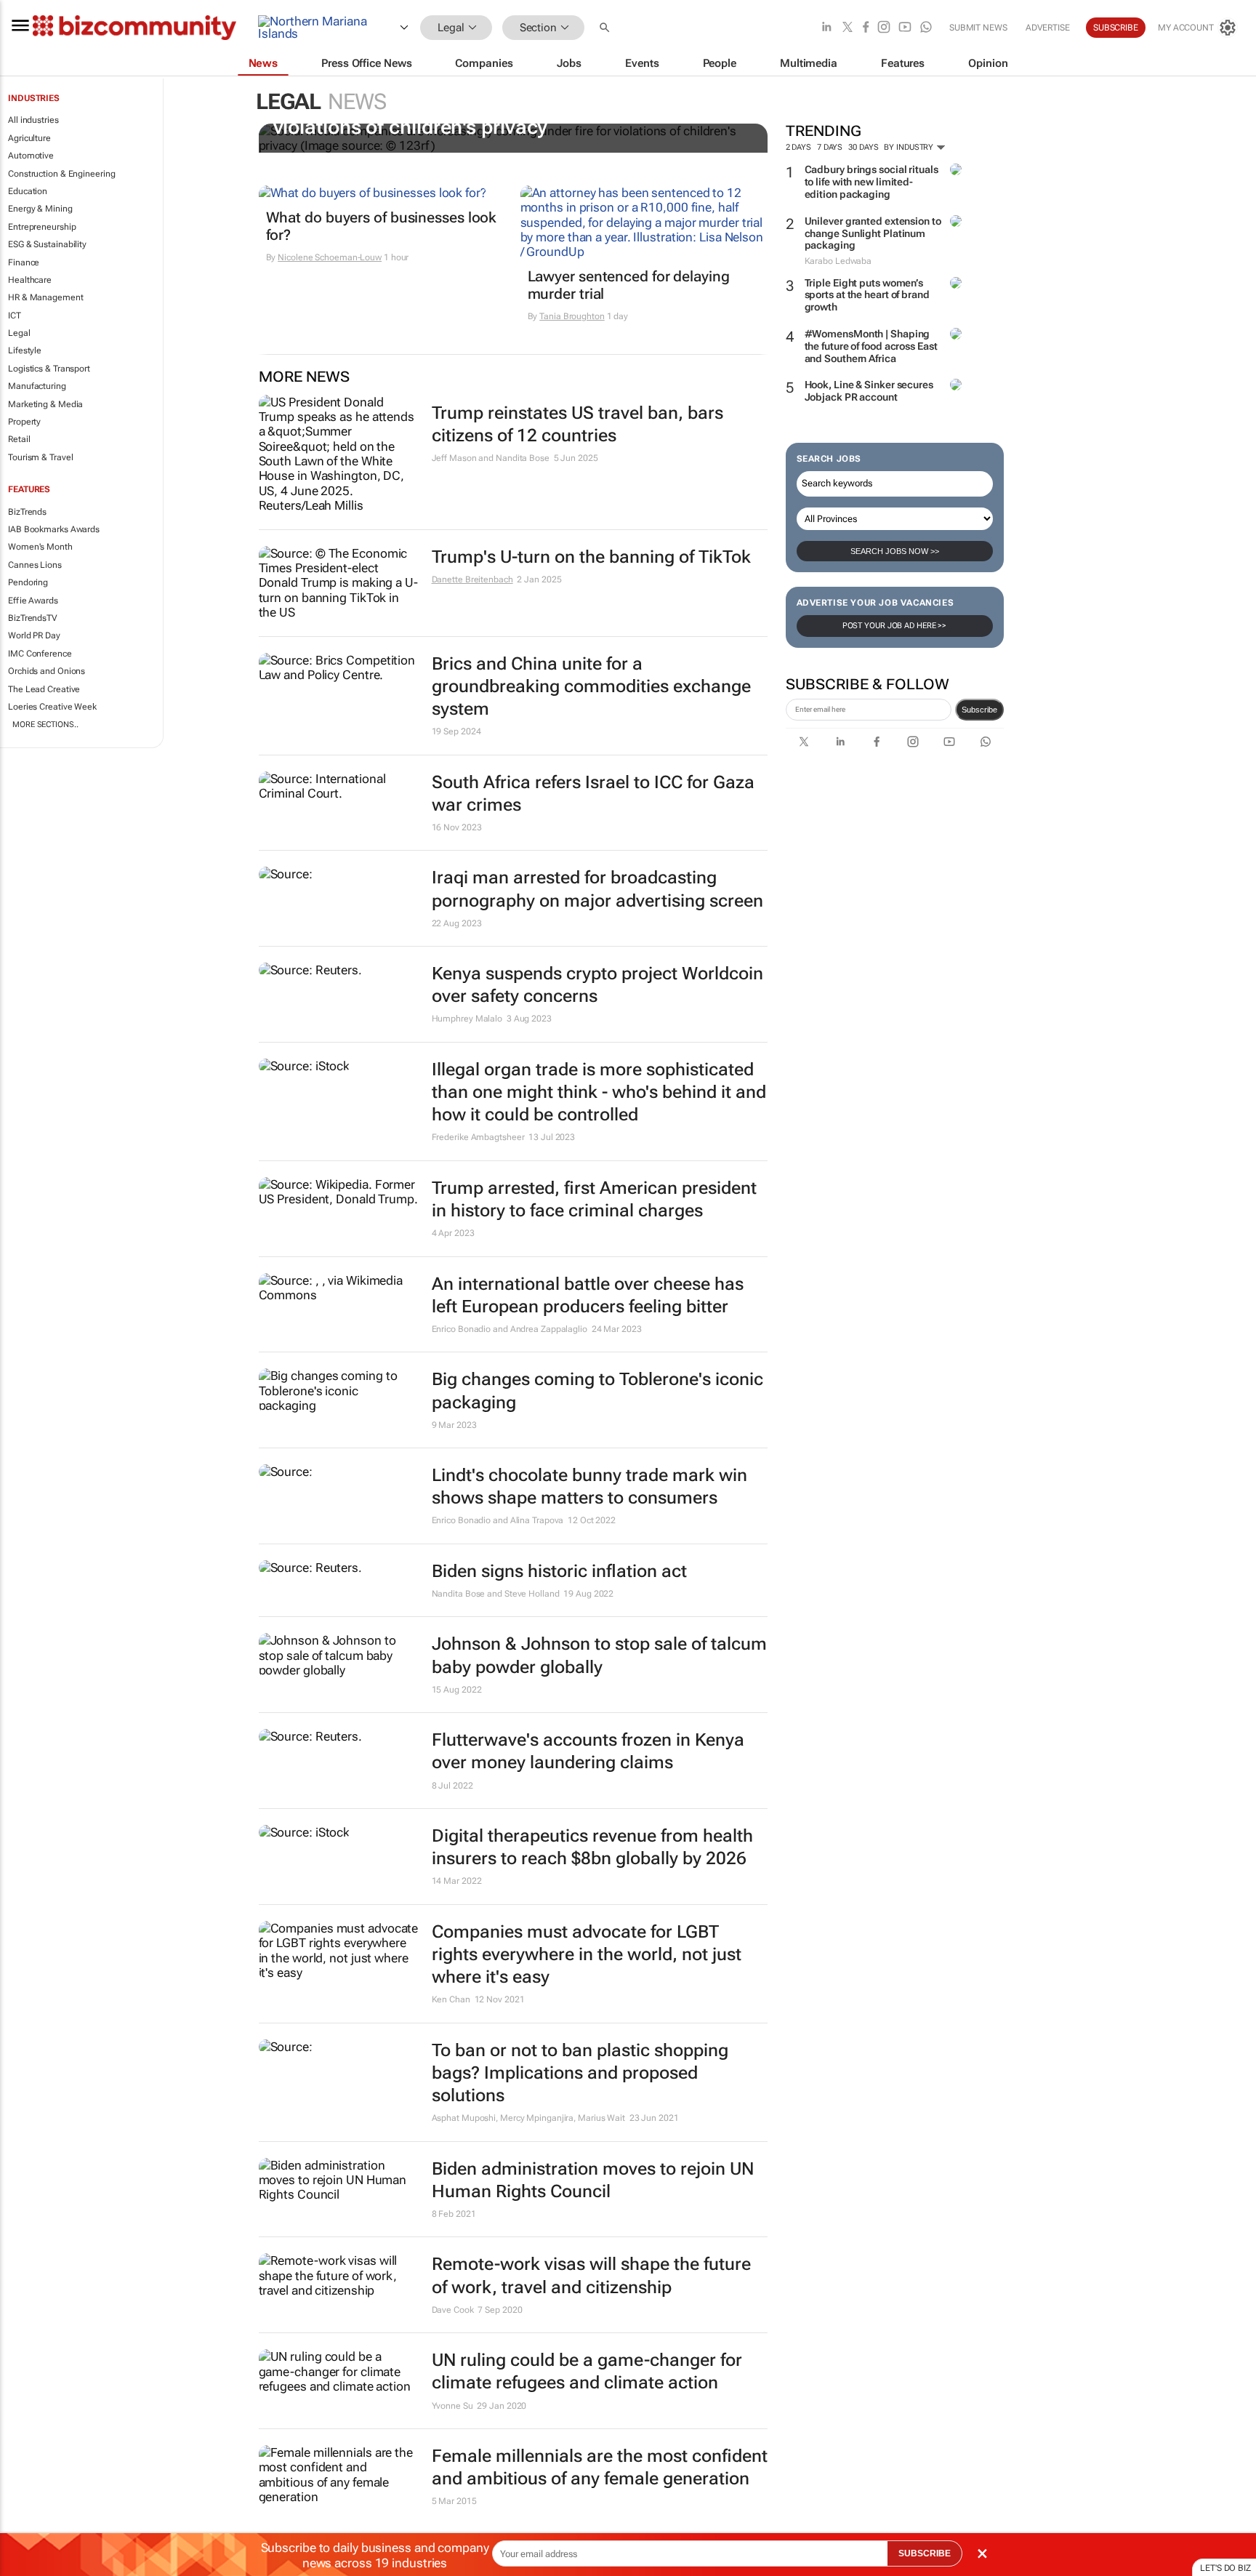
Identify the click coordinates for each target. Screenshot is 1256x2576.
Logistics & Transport (49, 369)
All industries (33, 120)
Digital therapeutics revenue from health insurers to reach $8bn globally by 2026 (592, 1847)
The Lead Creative (44, 689)
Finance (24, 262)
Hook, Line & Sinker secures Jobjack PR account (869, 391)
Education (28, 191)
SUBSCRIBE (925, 2553)
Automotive (31, 156)
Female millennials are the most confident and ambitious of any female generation (600, 2467)
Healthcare (30, 280)
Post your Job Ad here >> (895, 626)
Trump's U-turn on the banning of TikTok (591, 557)
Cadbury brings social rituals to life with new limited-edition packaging (871, 182)
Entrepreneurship (42, 227)
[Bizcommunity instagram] (884, 28)
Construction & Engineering (61, 174)
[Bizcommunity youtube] (905, 28)
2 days (798, 147)
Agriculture (29, 138)
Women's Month (40, 547)
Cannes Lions (35, 565)
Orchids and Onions (47, 671)
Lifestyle (25, 350)
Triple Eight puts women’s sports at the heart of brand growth (867, 295)
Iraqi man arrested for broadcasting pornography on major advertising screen (597, 889)
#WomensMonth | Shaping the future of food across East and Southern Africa (871, 346)
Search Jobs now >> (895, 551)
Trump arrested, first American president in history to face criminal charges (594, 1199)
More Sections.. (45, 725)
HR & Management (46, 297)
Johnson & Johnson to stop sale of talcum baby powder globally (599, 1655)
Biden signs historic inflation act (559, 1571)
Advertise (1048, 28)
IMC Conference (40, 654)
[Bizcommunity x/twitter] (848, 28)
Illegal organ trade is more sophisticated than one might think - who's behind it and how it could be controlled (599, 1092)
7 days (830, 147)
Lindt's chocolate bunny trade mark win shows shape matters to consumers (589, 1486)
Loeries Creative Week (52, 707)
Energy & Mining (40, 209)
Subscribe (979, 710)
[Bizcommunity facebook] (866, 28)
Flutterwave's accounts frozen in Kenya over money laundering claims (588, 1751)
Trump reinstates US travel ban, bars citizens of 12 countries (577, 424)
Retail (19, 439)
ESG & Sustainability (47, 244)
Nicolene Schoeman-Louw (330, 257)
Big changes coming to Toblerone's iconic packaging (597, 1391)
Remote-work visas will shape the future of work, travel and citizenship (591, 2275)
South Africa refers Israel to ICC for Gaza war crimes (593, 794)
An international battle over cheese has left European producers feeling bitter (588, 1295)
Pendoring (28, 582)
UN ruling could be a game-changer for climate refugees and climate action (587, 2371)
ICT (15, 316)
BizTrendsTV (33, 618)
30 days (863, 147)
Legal (19, 333)
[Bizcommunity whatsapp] (926, 28)
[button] (606, 28)
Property (24, 422)
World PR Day (34, 635)
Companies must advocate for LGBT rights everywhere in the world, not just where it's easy (587, 1954)
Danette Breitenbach (472, 579)
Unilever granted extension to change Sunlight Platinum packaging (873, 233)
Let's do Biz (1225, 2568)
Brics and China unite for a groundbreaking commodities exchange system (591, 686)
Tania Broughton (572, 316)
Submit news (978, 28)
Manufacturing (37, 386)
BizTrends (27, 512)
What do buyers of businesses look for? (382, 226)
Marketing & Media (45, 404)
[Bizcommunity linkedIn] (826, 28)
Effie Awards (33, 601)
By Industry (910, 147)
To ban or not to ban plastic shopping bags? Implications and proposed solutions (580, 2073)
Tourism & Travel (40, 457)
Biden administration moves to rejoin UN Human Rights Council (593, 2180)
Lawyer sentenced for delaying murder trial (629, 285)
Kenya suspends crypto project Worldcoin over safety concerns (597, 985)
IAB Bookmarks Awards (54, 529)
